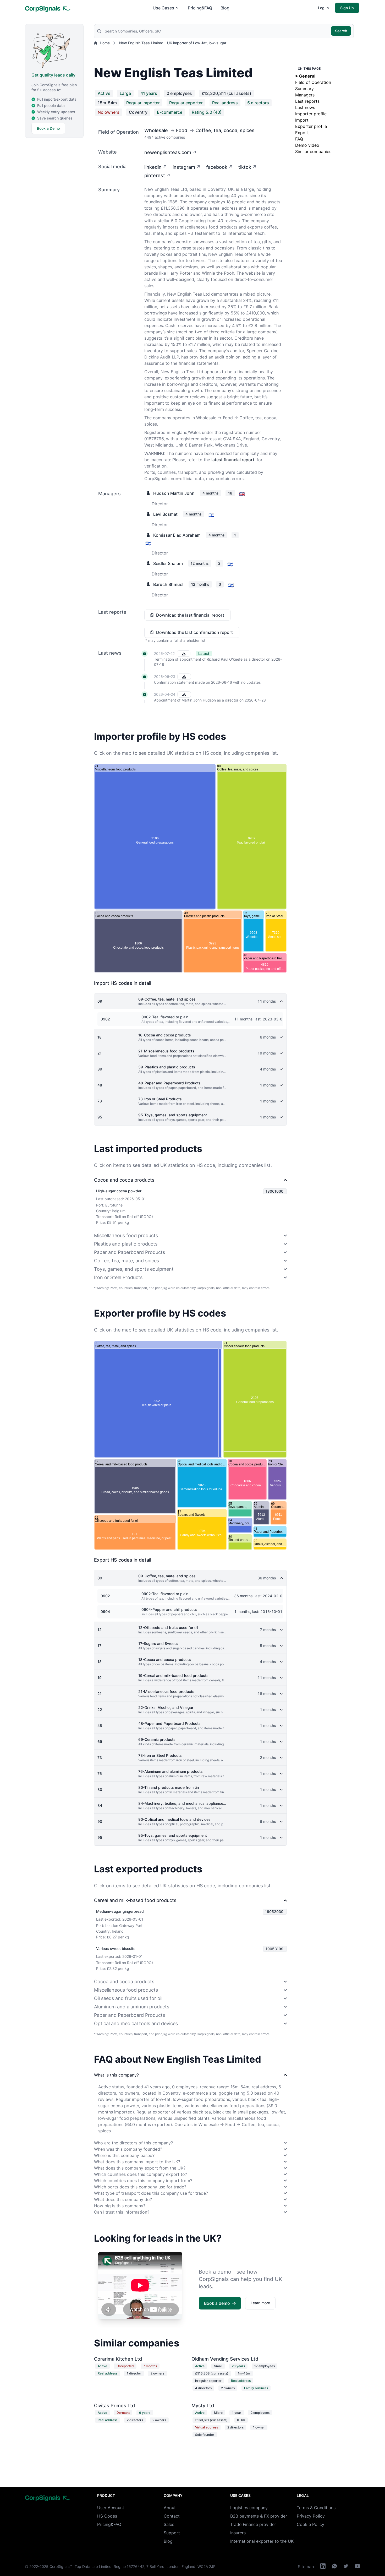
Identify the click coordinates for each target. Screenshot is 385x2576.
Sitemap (306, 2567)
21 (100, 1053)
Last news (305, 107)
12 (100, 1630)
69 (100, 1741)
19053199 (274, 1949)
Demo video (307, 145)
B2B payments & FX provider (259, 2516)
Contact (172, 2516)
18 (100, 1037)
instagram (184, 167)
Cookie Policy (310, 2524)
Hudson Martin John (174, 493)
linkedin (153, 167)
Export (302, 133)
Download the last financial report (190, 615)
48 (100, 1085)
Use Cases (163, 8)
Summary (304, 89)
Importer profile (311, 114)
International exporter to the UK (262, 2541)
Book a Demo (48, 128)
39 (100, 1069)
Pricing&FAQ (200, 8)
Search (341, 31)
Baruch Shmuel (168, 584)
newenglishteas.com (168, 152)
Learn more (260, 2303)
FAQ (299, 139)
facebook (217, 167)
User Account (111, 2508)
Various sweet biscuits (116, 1949)
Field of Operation (313, 82)
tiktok (245, 167)
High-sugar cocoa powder (119, 1191)
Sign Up (347, 8)
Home (105, 43)
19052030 (274, 1912)
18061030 (274, 1191)
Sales (169, 2524)
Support (172, 2533)
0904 (105, 1612)
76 (100, 1773)
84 (100, 1805)
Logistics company (249, 2508)
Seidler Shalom (168, 563)
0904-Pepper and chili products (169, 1609)
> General (305, 76)
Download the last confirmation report (194, 632)
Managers (305, 95)
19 (100, 1678)
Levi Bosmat (165, 514)
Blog (225, 8)
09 (100, 1001)
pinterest (155, 175)
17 (99, 1646)
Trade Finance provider (253, 2524)
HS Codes (107, 2516)
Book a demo (217, 2303)
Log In (323, 8)
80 (100, 1789)
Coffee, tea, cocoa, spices (225, 130)
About (170, 2508)
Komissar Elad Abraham (177, 535)
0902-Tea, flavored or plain (165, 1017)
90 (100, 1821)
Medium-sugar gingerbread (120, 1911)
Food (182, 130)
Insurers (238, 2533)
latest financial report (233, 460)
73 (100, 1101)
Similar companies (313, 151)
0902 (105, 1019)
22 (100, 1710)
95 (100, 1117)
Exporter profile (311, 126)
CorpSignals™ (61, 2566)
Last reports (307, 101)
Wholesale (156, 130)
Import (302, 120)
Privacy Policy (311, 2516)
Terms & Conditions (316, 2508)
